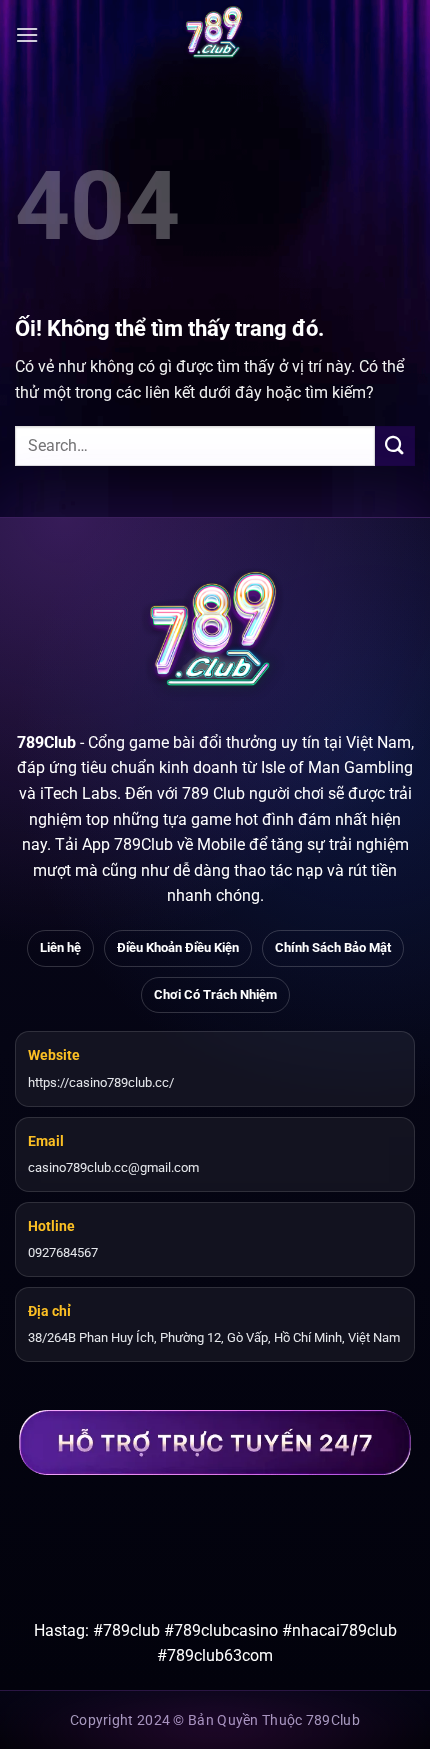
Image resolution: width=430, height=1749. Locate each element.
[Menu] (27, 34)
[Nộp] (395, 445)
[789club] (215, 35)
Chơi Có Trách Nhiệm (215, 994)
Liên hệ (60, 947)
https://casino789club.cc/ (101, 1082)
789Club (46, 742)
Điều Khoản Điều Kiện (178, 947)
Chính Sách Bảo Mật (333, 947)
